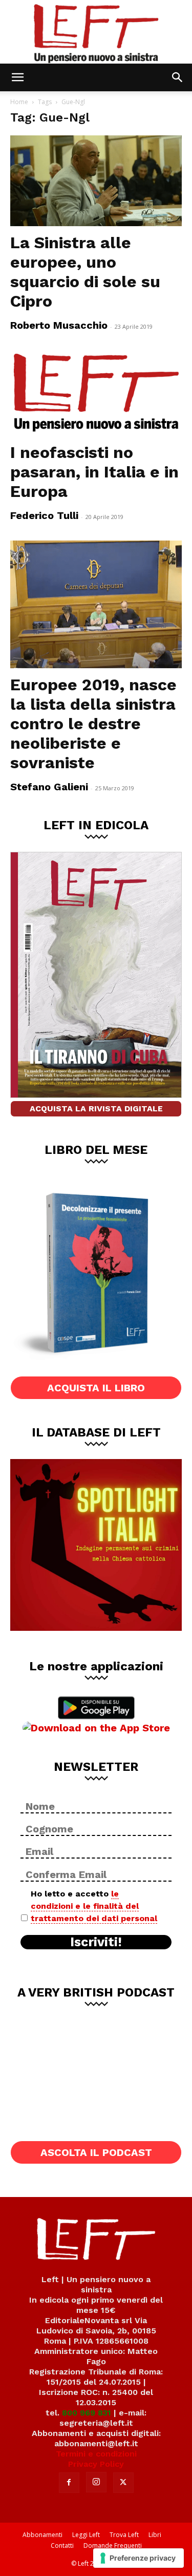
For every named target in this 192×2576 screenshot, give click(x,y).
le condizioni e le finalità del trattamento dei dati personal (94, 1906)
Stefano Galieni (49, 787)
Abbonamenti (42, 2535)
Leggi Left (86, 2535)
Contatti (62, 2545)
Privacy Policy (96, 2464)
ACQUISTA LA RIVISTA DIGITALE (96, 1109)
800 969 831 (87, 2413)
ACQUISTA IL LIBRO (96, 1388)
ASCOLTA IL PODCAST (96, 2152)
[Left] (96, 32)
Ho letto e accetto (94, 1906)
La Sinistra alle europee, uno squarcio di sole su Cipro (85, 272)
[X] (123, 2483)
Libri (155, 2535)
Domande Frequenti (113, 2545)
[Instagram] (96, 2482)
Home (19, 102)
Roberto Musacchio (59, 325)
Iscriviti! (96, 1942)
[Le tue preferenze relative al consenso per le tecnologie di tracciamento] (138, 2558)
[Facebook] (69, 2483)
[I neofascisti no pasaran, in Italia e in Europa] (96, 393)
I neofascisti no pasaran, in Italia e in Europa (94, 472)
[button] (17, 77)
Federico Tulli (44, 515)
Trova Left (124, 2535)
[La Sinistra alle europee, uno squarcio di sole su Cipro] (96, 181)
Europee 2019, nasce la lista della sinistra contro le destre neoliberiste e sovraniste (93, 724)
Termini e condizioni (96, 2454)
